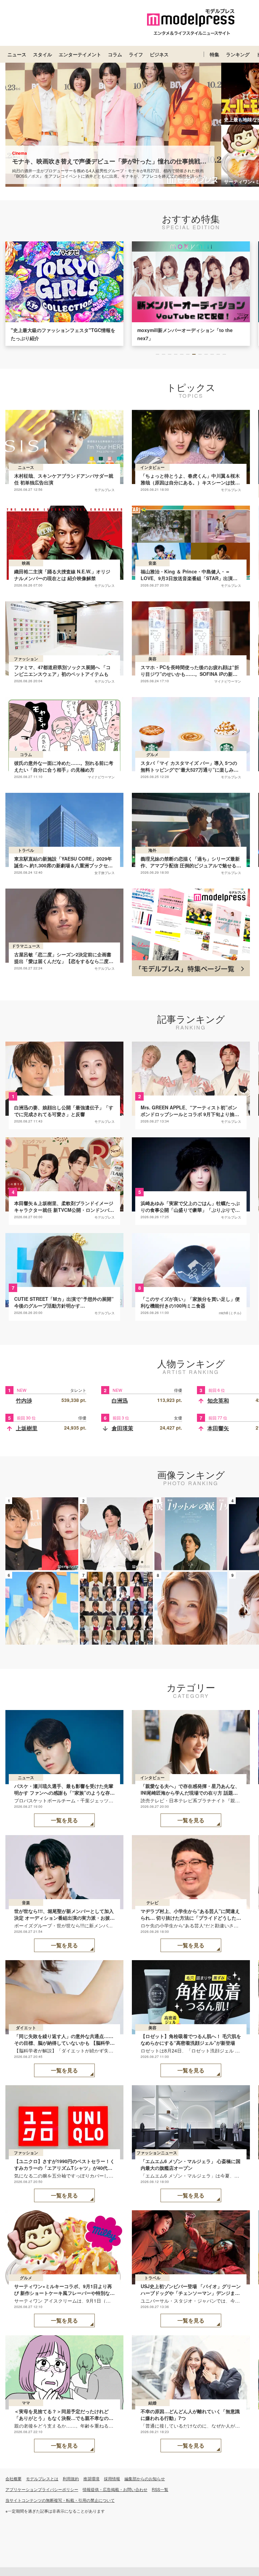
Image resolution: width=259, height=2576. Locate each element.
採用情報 (112, 2478)
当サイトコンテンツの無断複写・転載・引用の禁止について (60, 2500)
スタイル (42, 54)
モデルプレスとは (42, 2478)
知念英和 (218, 1400)
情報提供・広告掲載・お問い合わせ (115, 2489)
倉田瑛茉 (122, 1428)
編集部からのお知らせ (145, 2478)
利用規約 (71, 2478)
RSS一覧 (160, 2489)
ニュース (17, 54)
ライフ (136, 54)
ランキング (238, 54)
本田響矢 (218, 1428)
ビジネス (159, 54)
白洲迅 (120, 1400)
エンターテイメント (80, 54)
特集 (214, 54)
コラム (115, 54)
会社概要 (13, 2478)
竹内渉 (24, 1400)
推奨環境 (91, 2478)
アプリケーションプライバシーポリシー (42, 2489)
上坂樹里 (27, 1428)
